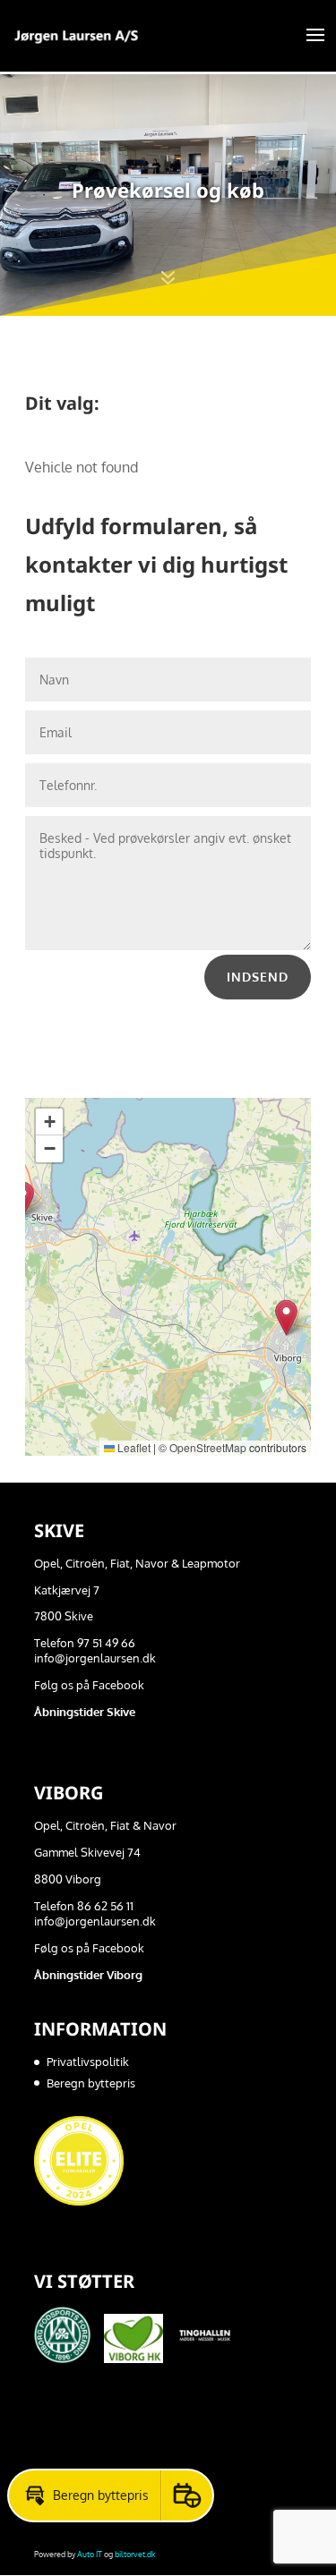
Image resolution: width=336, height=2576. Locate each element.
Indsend (258, 977)
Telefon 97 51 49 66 (85, 1643)
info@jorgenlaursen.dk (95, 1658)
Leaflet (133, 1447)
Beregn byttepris (91, 2083)
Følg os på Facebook (89, 1685)
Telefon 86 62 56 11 (84, 1906)
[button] (286, 1318)
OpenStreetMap (208, 1447)
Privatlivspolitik (88, 2062)
